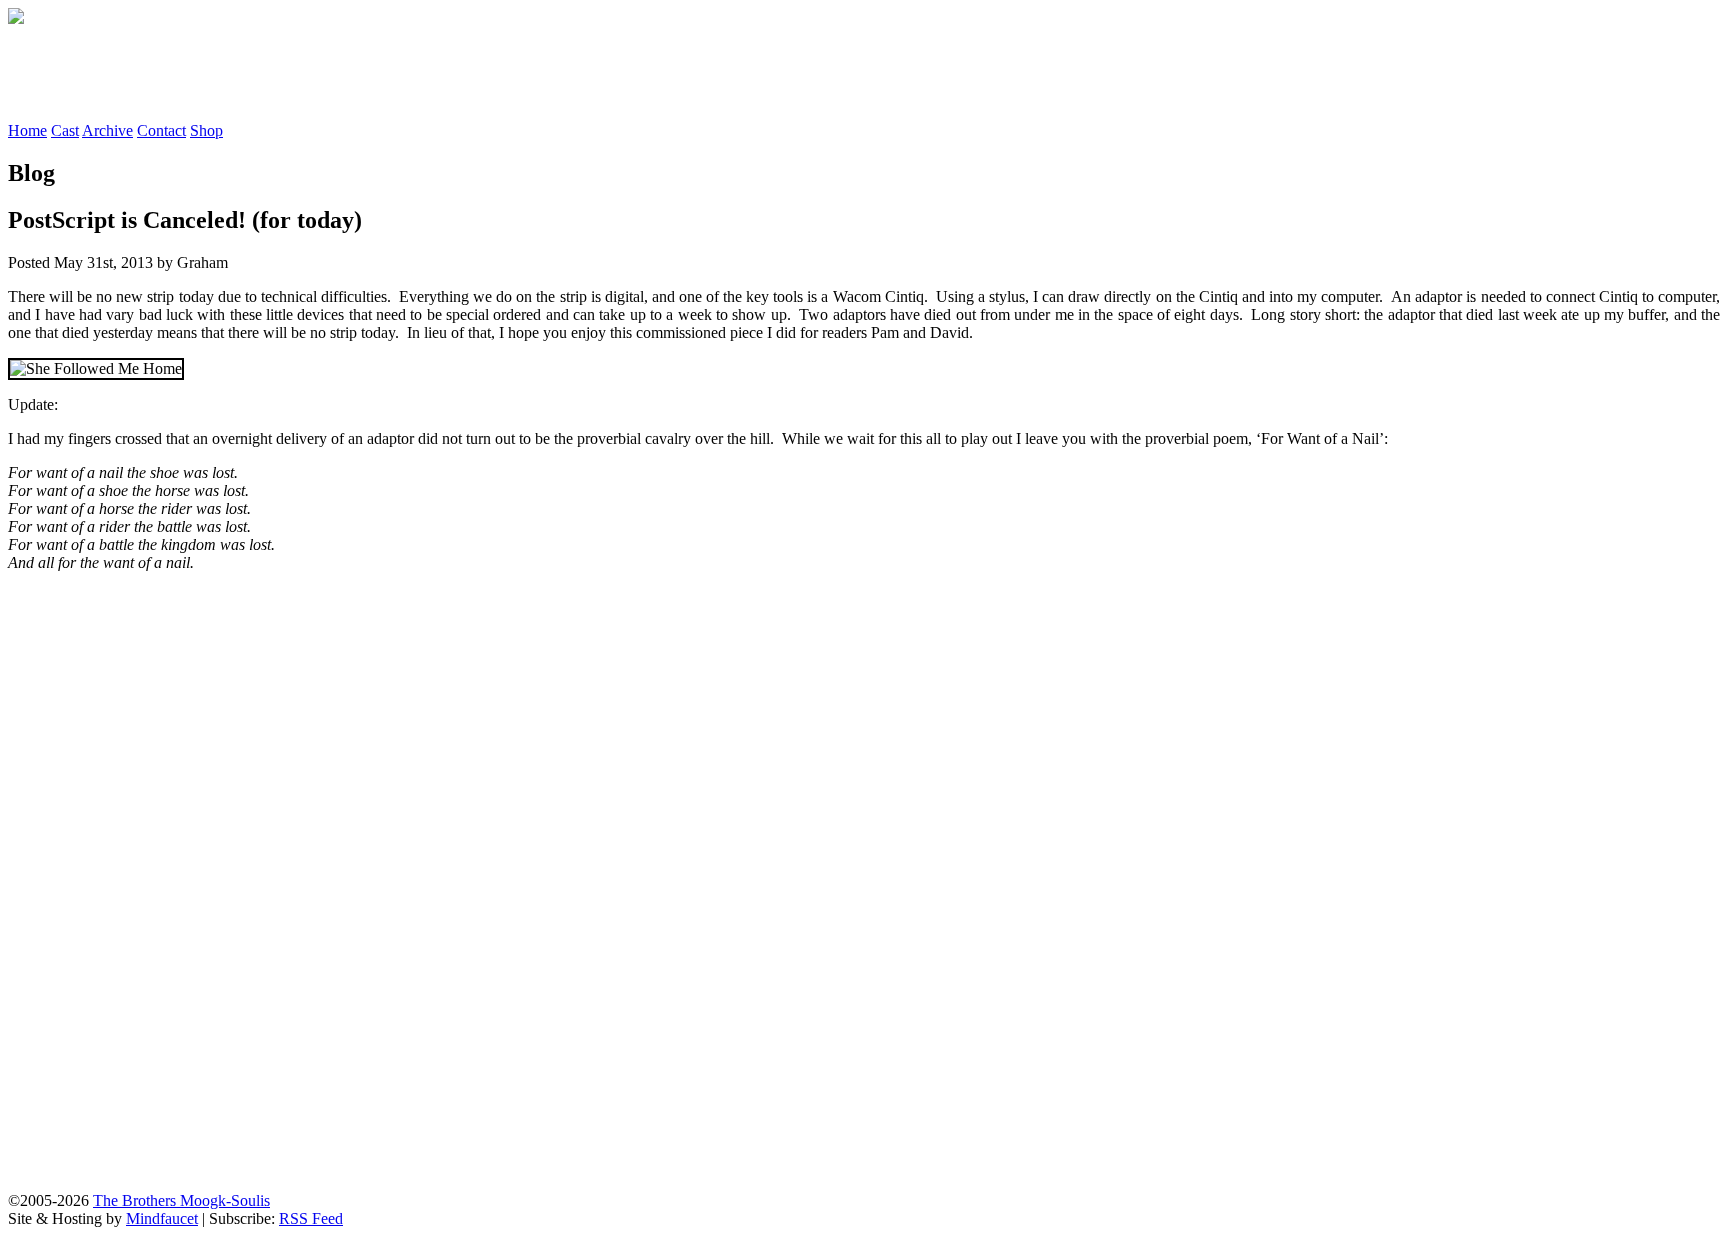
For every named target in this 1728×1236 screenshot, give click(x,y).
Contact (161, 130)
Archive (107, 130)
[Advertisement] (372, 73)
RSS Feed (311, 1218)
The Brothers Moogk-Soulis (181, 1200)
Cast (65, 130)
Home (27, 130)
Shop (206, 130)
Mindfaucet (162, 1218)
